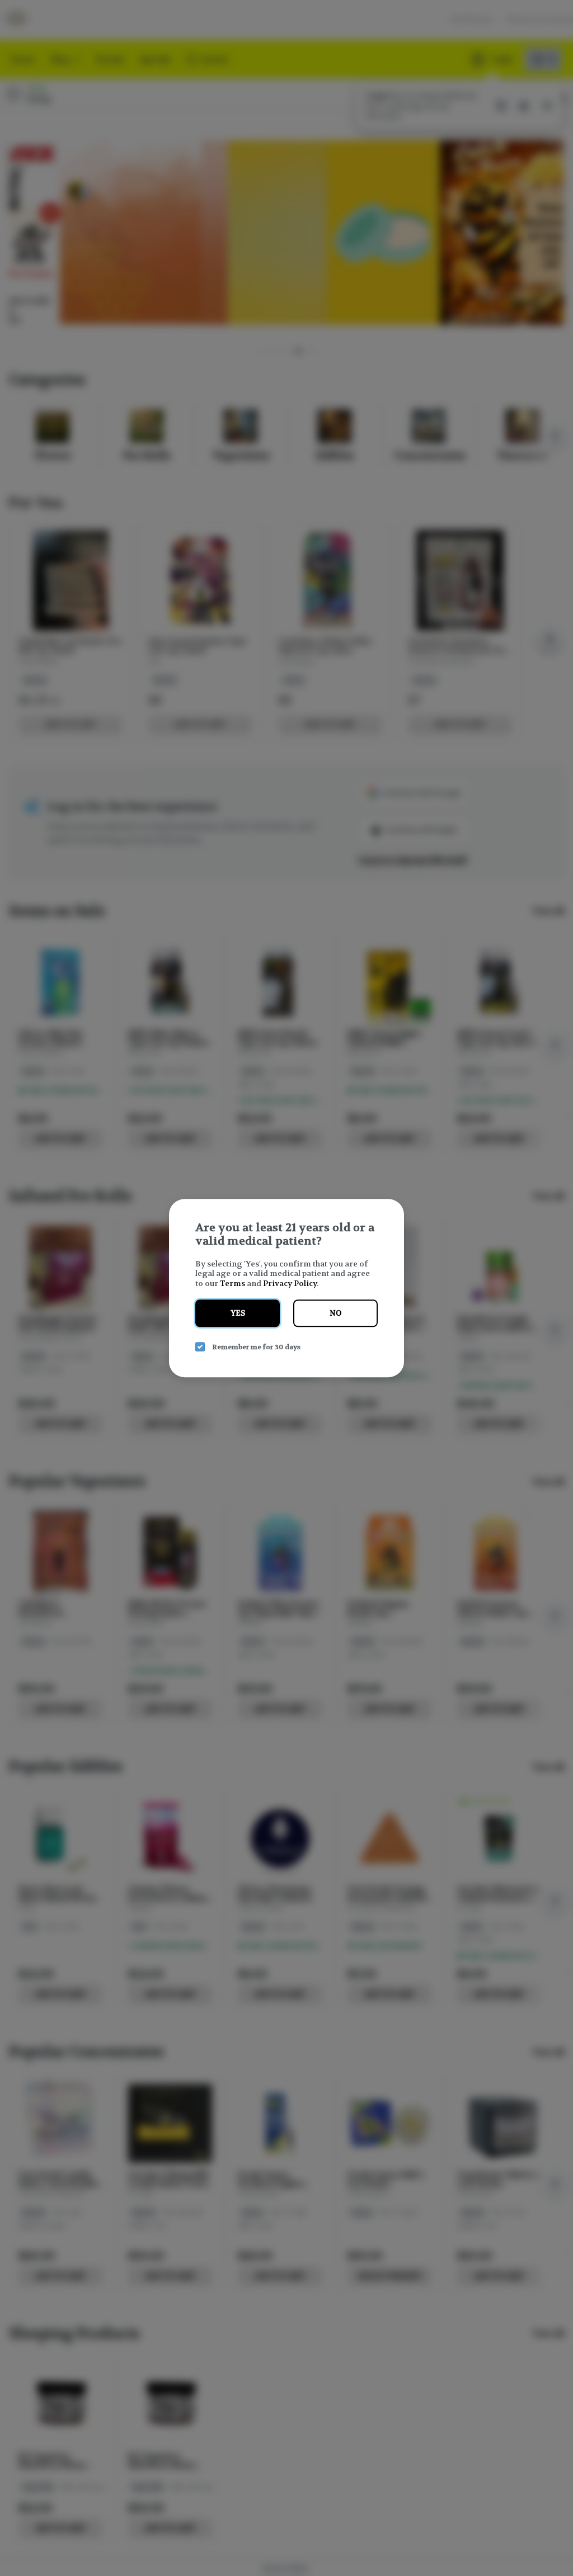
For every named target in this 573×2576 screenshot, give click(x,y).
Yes (238, 1313)
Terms (233, 1283)
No (335, 1313)
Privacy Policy (290, 1283)
